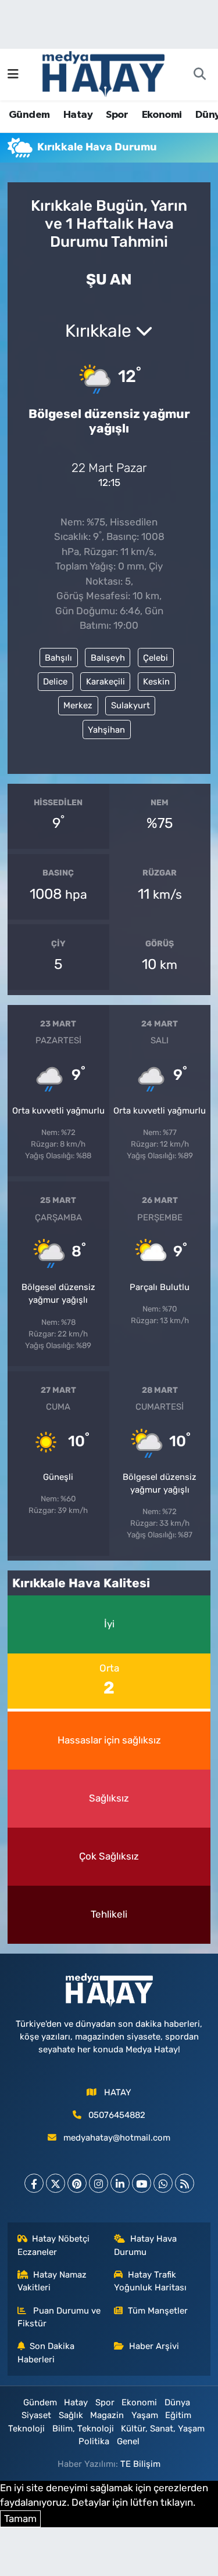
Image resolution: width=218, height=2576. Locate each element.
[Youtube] (142, 2183)
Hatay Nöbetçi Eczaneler (54, 2245)
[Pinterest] (77, 2183)
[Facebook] (34, 2183)
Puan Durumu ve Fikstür (59, 2317)
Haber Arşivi (154, 2346)
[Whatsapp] (163, 2183)
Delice (55, 682)
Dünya (177, 2402)
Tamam (20, 2519)
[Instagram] (99, 2183)
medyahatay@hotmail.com (117, 2138)
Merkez (78, 705)
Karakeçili (106, 682)
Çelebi (156, 658)
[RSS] (185, 2183)
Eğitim (178, 2415)
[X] (56, 2183)
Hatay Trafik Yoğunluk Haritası (150, 2281)
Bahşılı (58, 658)
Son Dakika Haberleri (46, 2352)
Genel (128, 2441)
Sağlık (71, 2415)
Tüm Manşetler (158, 2311)
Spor (117, 115)
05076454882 (117, 2115)
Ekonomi (162, 115)
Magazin (107, 2415)
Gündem (29, 115)
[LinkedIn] (120, 2183)
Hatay (78, 115)
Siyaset (36, 2415)
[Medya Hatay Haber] (103, 73)
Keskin (156, 682)
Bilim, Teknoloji (83, 2429)
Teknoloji (26, 2429)
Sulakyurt (131, 705)
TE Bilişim (140, 2464)
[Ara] (199, 75)
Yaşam (145, 2415)
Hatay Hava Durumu (145, 2245)
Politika (94, 2441)
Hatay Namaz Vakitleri (52, 2281)
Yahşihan (106, 730)
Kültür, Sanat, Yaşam (163, 2429)
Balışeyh (108, 658)
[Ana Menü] (13, 74)
